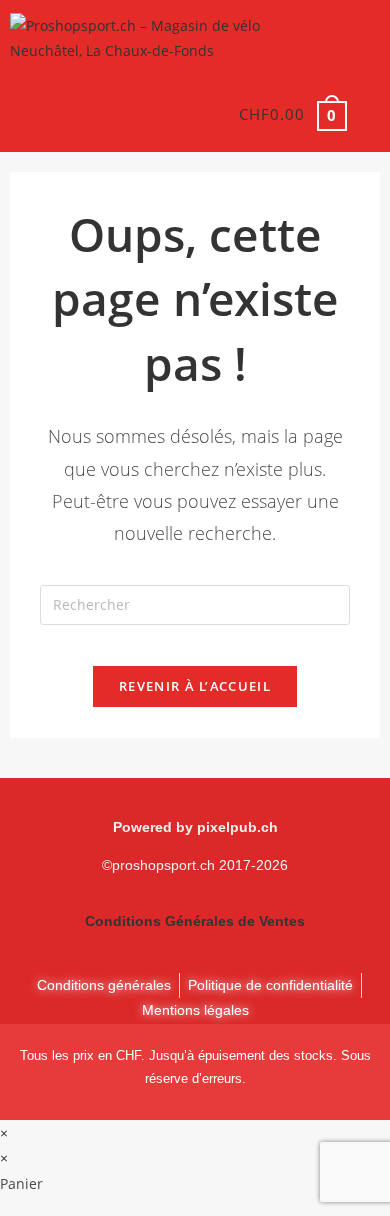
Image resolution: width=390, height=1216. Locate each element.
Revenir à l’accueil (195, 686)
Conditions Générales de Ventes (195, 921)
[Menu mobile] (366, 114)
